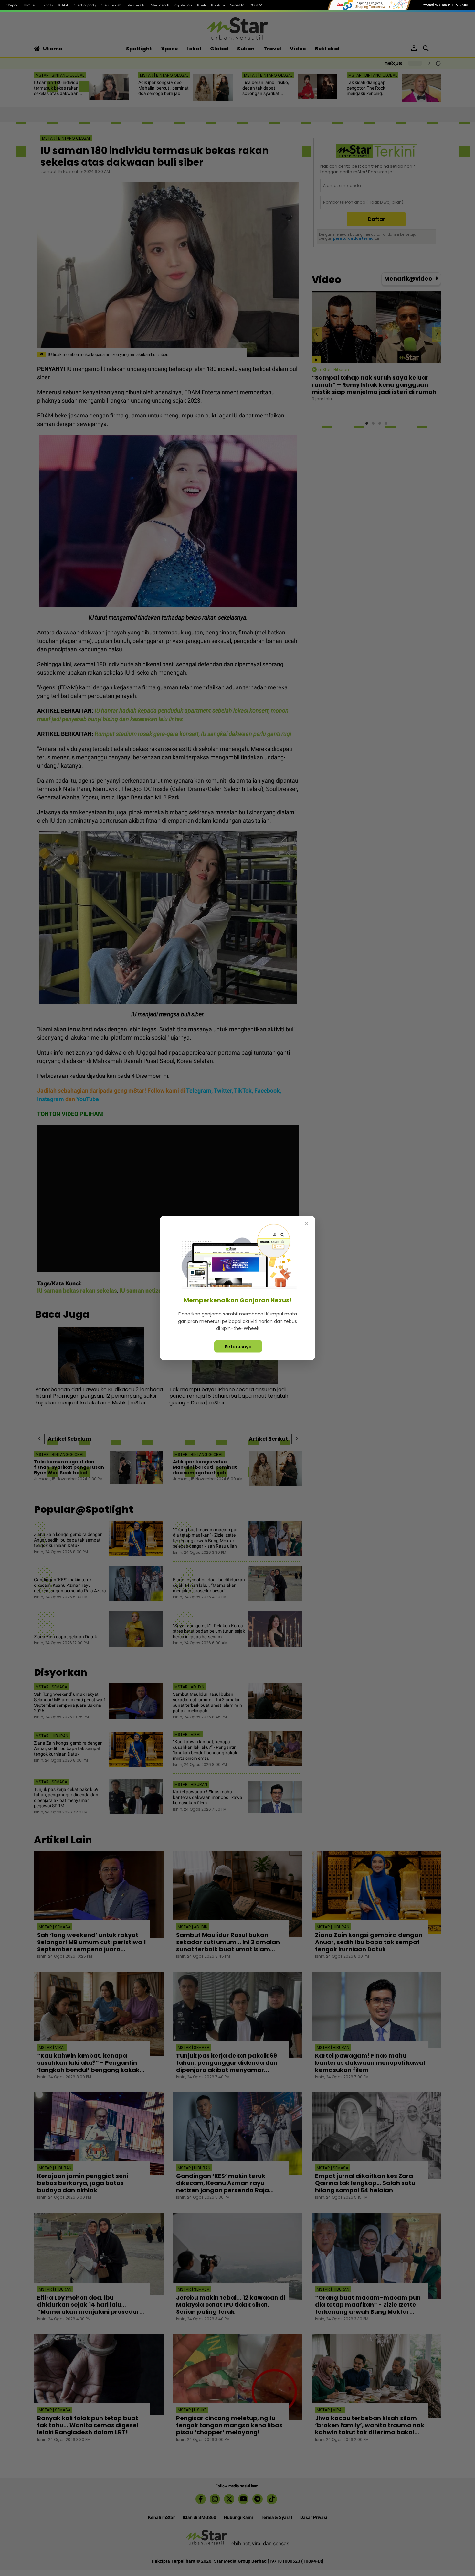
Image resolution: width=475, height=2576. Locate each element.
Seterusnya (238, 1346)
